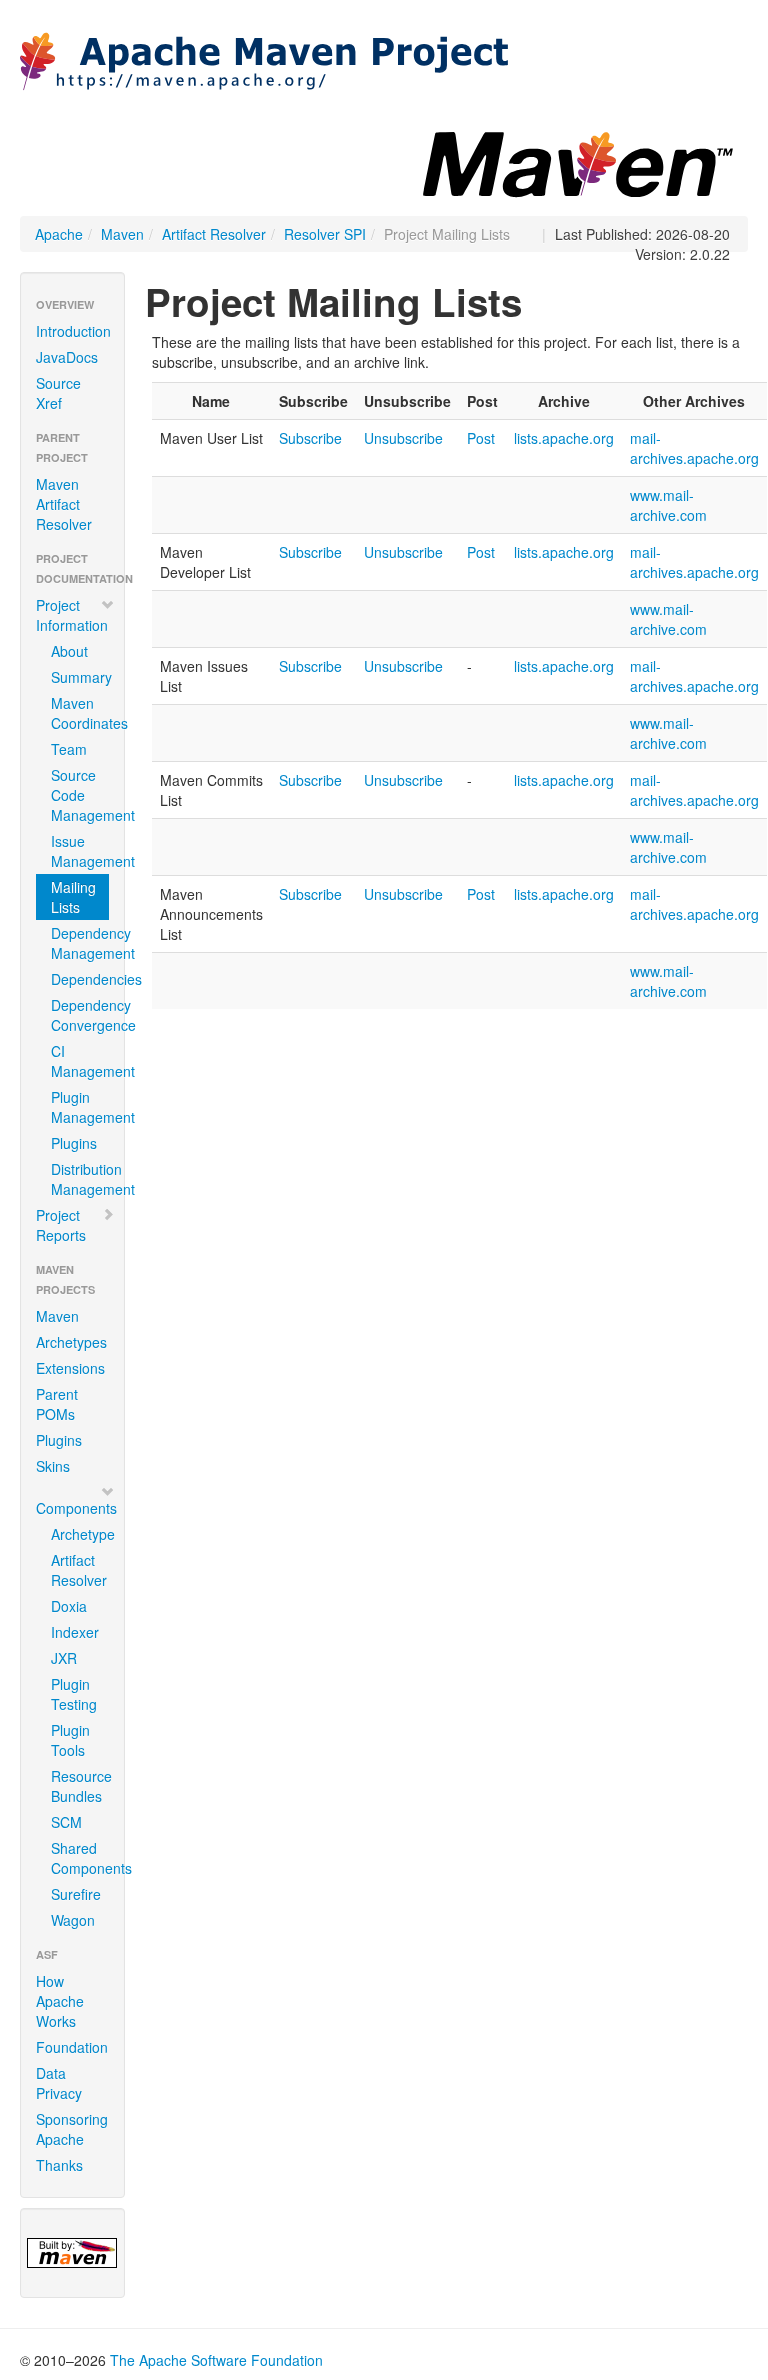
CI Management (80, 1061)
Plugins (74, 1143)
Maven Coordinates (80, 713)
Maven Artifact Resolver (64, 504)
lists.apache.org (564, 438)
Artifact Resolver (214, 234)
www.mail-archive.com (668, 505)
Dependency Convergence (80, 1015)
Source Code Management (80, 795)
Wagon (73, 1920)
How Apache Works (60, 2001)
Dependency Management (80, 943)
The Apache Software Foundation (216, 2360)
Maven (122, 234)
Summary (80, 677)
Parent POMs (57, 1404)
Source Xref (58, 393)
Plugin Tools (70, 1740)
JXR (64, 1658)
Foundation (72, 2047)
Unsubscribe (403, 438)
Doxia (69, 1606)
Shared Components (80, 1858)
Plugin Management (80, 1107)
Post (481, 438)
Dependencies (80, 979)
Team (69, 749)
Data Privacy (59, 2083)
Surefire (76, 1894)
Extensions (70, 1368)
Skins (53, 1466)
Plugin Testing (74, 1694)
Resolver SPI (325, 234)
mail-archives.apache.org (694, 448)
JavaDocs (67, 357)
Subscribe (310, 438)
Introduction (73, 331)
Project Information (72, 615)
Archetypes (71, 1342)
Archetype (80, 1534)
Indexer (75, 1632)
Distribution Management (80, 1179)
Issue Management (80, 851)
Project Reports (61, 1225)
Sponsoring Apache (72, 2129)
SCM (66, 1822)
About (69, 651)
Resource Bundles (80, 1786)
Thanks (59, 2165)
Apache (59, 234)
